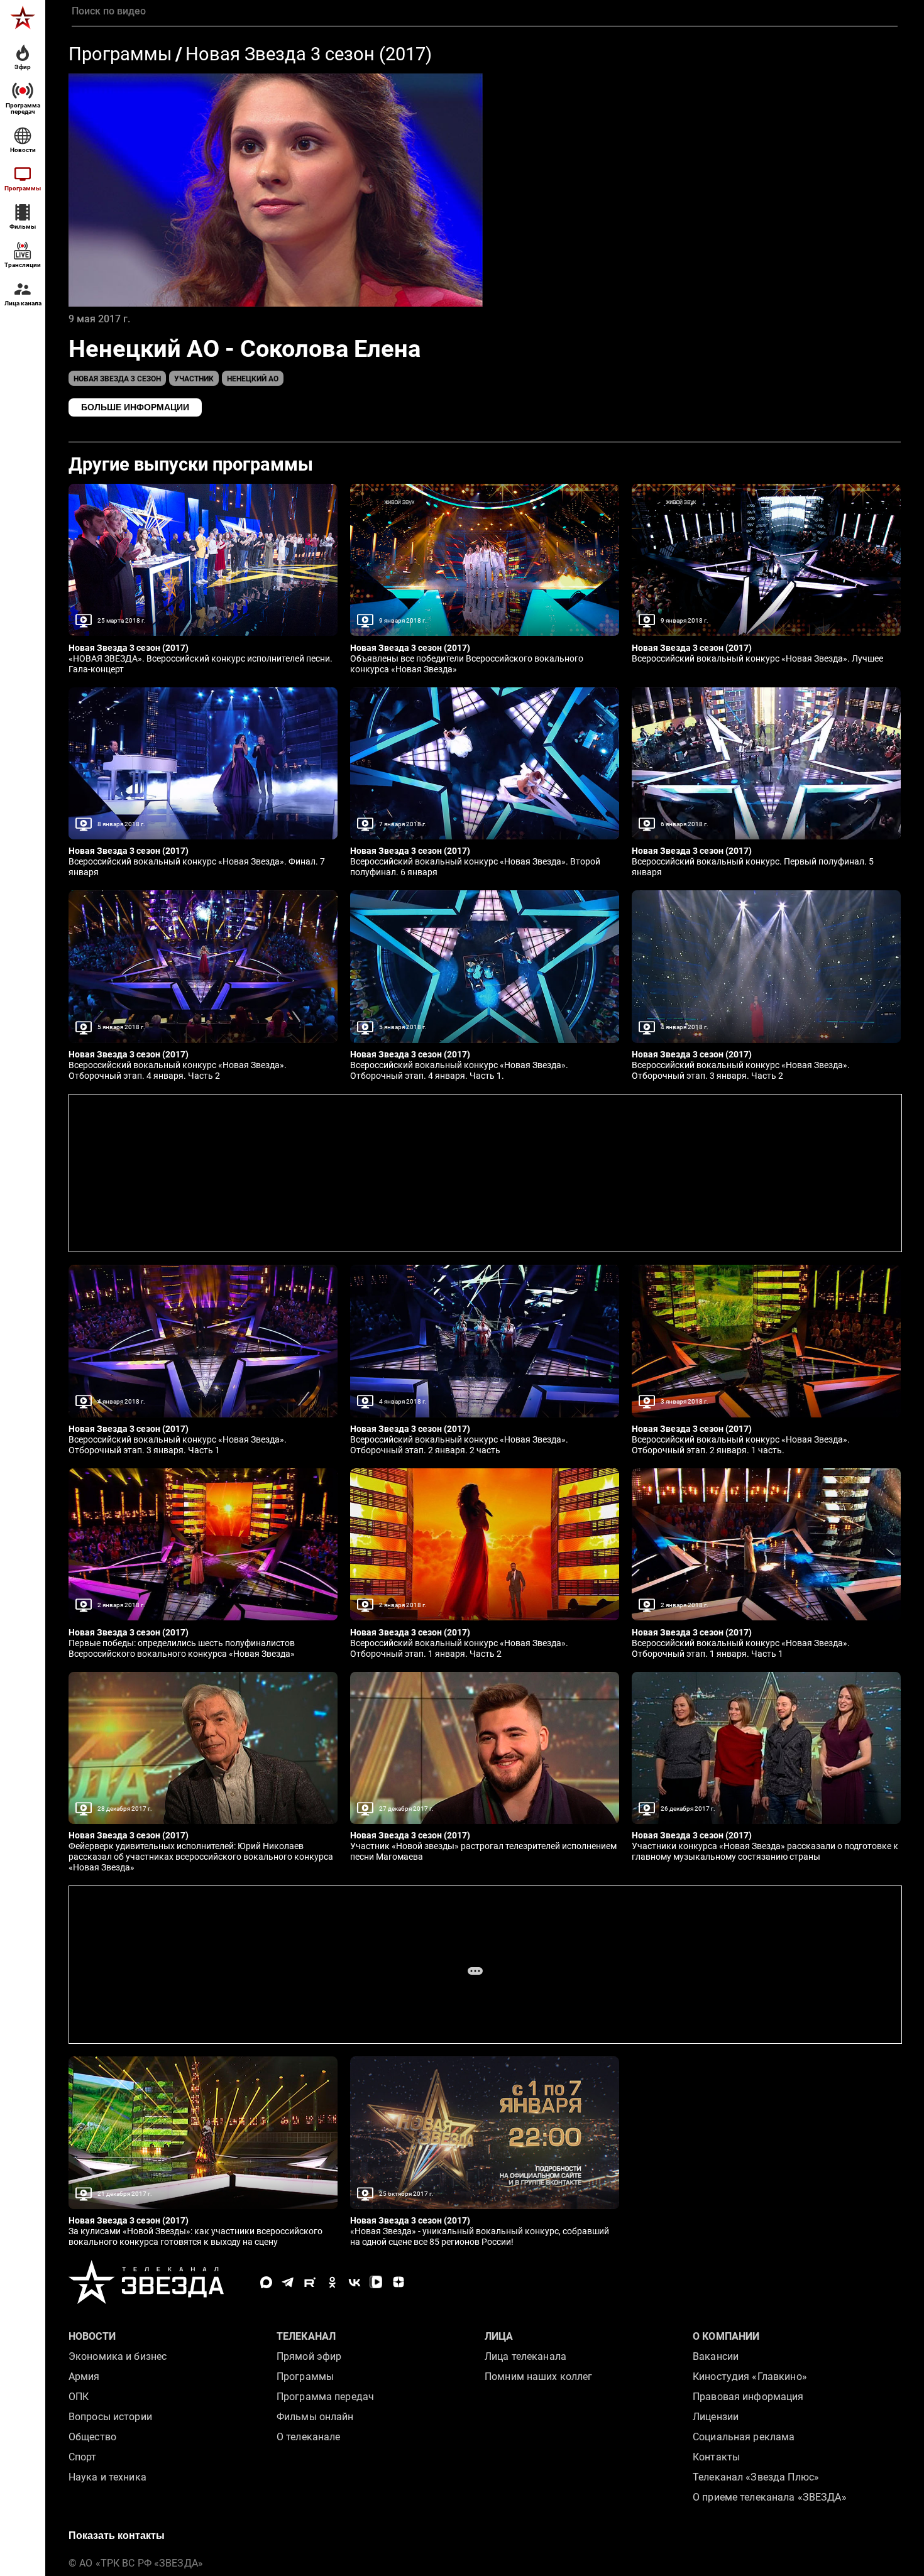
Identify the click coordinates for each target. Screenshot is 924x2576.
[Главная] (23, 18)
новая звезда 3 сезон (117, 379)
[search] (485, 11)
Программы (120, 54)
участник (194, 379)
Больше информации (135, 407)
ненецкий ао (253, 379)
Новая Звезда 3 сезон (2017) (309, 54)
